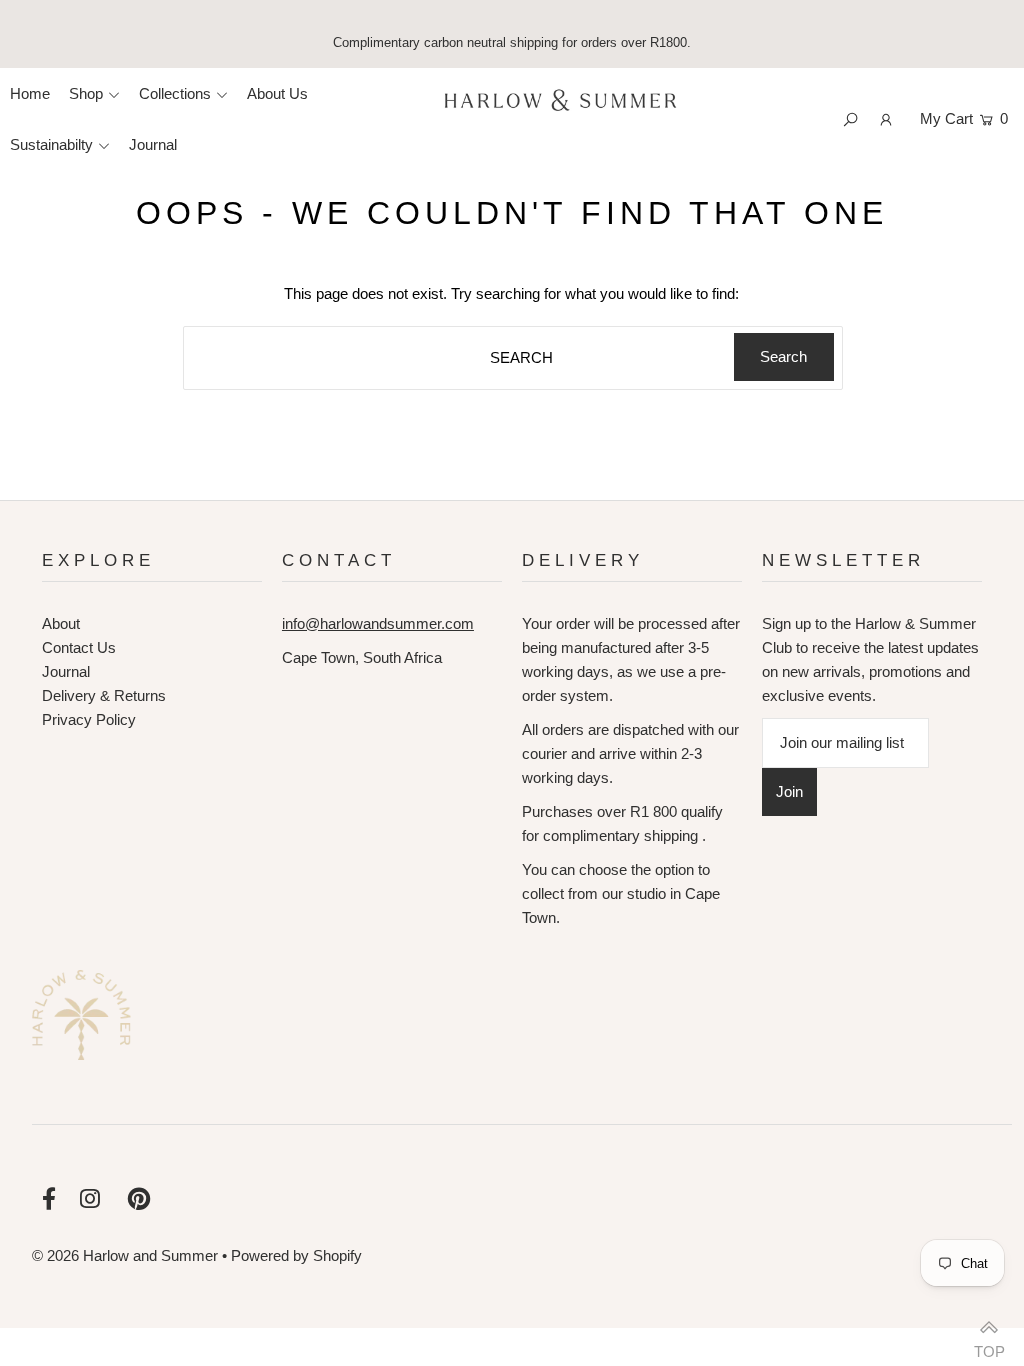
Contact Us (79, 647)
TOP (989, 1344)
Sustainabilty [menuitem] (51, 144)
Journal (66, 671)
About (61, 623)
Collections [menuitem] (175, 93)
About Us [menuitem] (277, 93)
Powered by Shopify (296, 1255)
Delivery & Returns (104, 695)
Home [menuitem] (30, 93)
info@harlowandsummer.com (378, 623)
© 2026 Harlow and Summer (125, 1255)
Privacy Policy (89, 719)
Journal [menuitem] (153, 144)
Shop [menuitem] (86, 93)
